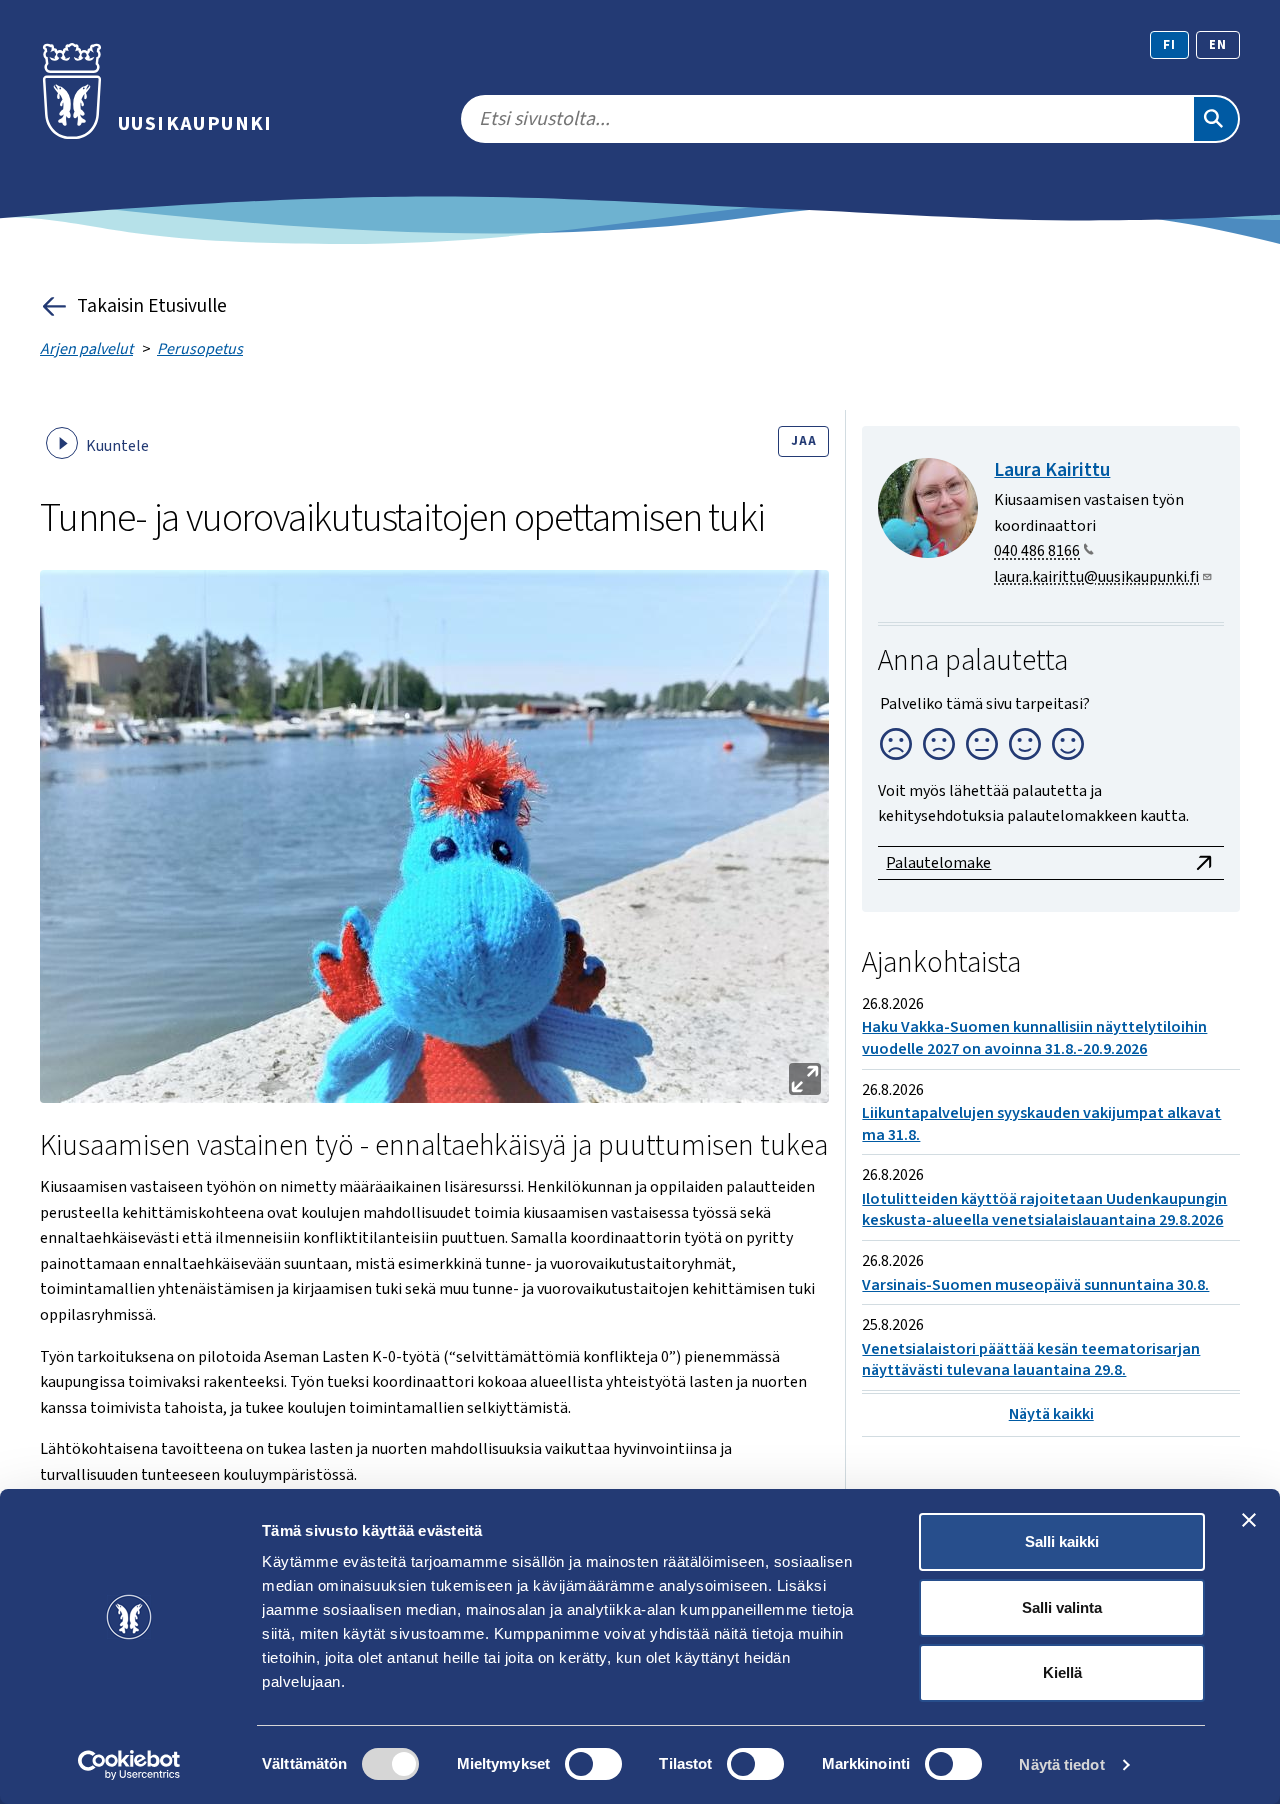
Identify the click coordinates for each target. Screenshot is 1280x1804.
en (1218, 45)
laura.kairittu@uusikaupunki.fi (1096, 577)
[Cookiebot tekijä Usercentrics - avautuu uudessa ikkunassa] (129, 1765)
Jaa (803, 441)
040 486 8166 (1037, 551)
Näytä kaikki (1051, 1414)
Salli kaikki (1062, 1541)
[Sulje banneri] (1249, 1520)
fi (1169, 45)
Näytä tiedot (1061, 1764)
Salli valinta (1062, 1607)
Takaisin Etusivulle (152, 306)
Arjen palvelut (86, 349)
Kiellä (1062, 1672)
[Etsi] (1216, 119)
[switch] (593, 1764)
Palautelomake (938, 863)
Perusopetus (200, 349)
